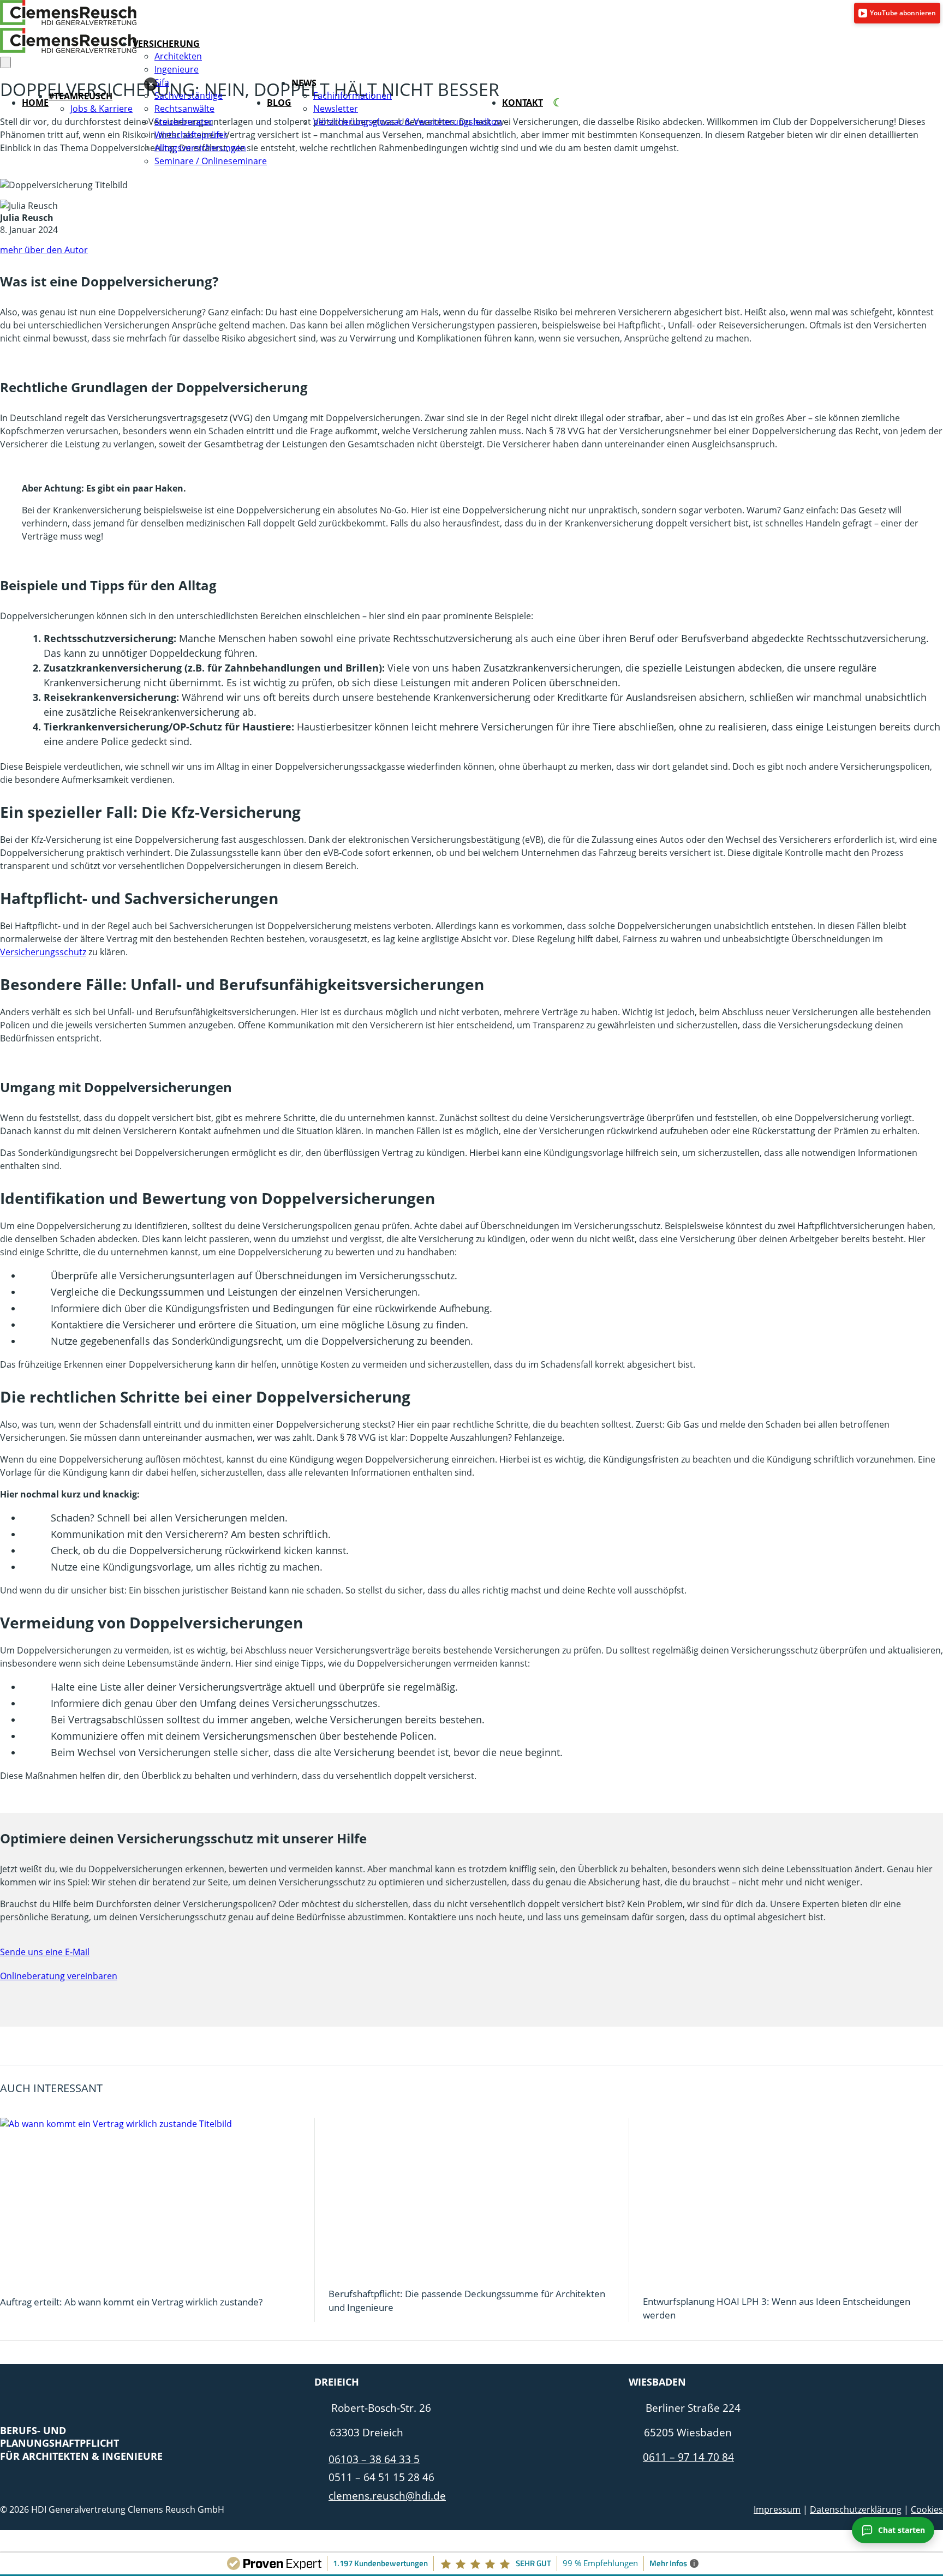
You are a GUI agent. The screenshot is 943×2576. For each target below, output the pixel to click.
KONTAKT (523, 103)
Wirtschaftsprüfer (191, 135)
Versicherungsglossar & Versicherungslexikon (408, 122)
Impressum (777, 2509)
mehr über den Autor (44, 250)
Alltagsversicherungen (200, 148)
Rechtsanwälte (184, 109)
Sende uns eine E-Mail (45, 1952)
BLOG (279, 103)
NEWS (304, 83)
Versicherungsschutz (43, 952)
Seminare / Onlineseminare (211, 161)
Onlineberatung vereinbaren (59, 1976)
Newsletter (336, 109)
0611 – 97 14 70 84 (688, 2457)
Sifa (162, 82)
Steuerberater (184, 122)
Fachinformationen (353, 95)
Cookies (927, 2509)
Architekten (178, 56)
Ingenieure (177, 69)
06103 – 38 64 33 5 (374, 2459)
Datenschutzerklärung (856, 2509)
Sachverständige (189, 95)
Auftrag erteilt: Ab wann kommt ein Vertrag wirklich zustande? (131, 2302)
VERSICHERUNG (166, 44)
